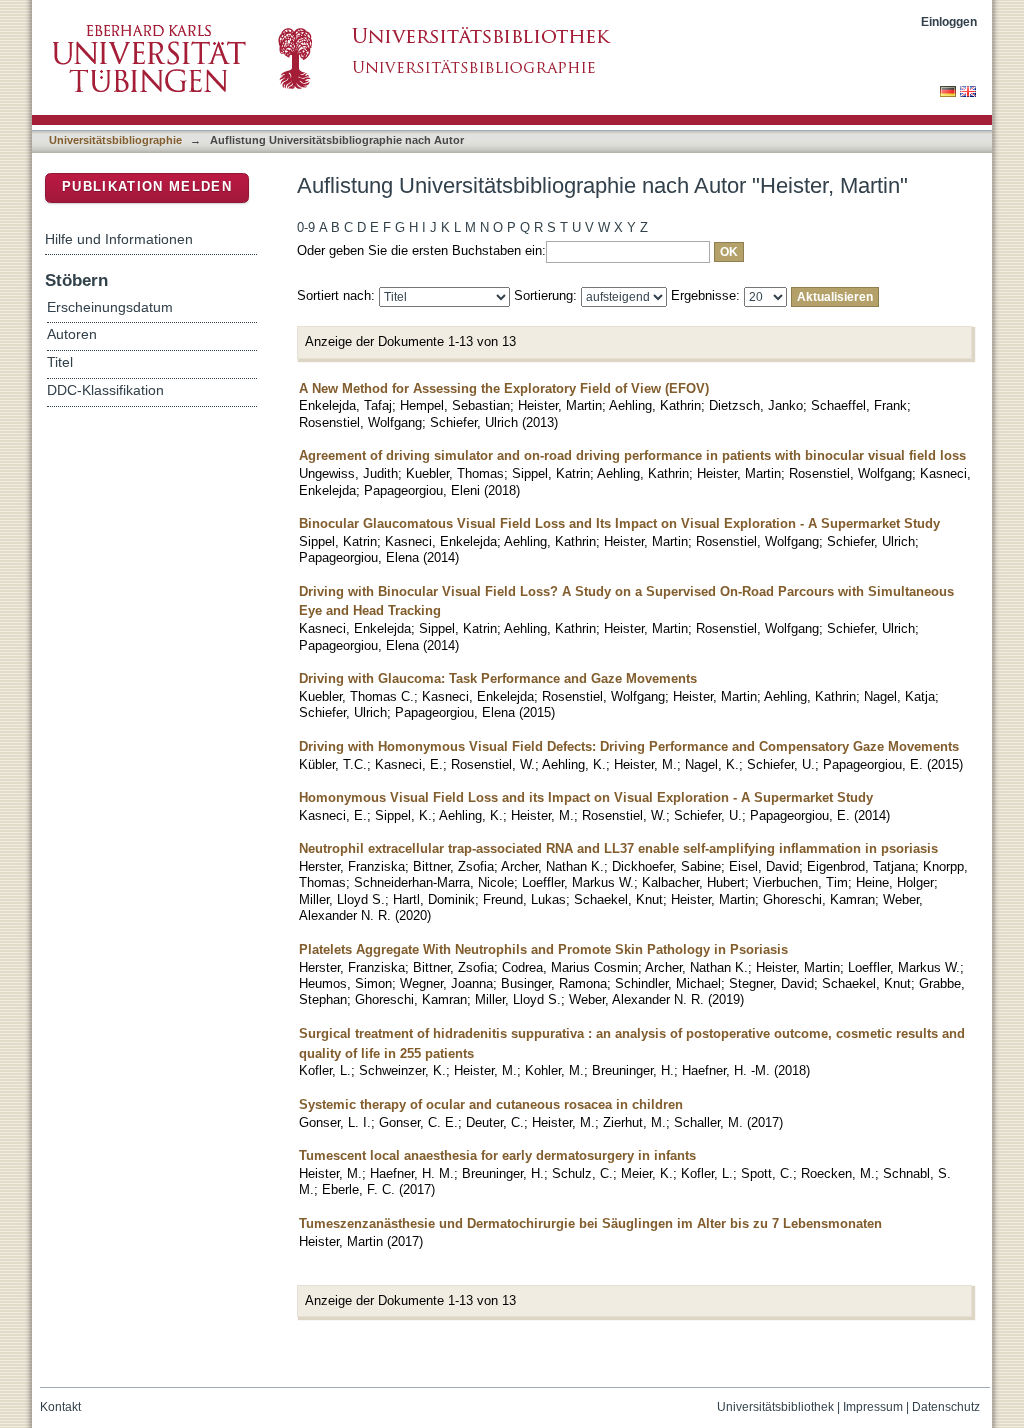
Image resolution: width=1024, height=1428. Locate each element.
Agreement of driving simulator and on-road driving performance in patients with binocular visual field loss (632, 455)
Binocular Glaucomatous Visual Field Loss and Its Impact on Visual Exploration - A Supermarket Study (619, 523)
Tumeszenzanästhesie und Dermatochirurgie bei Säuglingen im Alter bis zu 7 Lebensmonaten (590, 1223)
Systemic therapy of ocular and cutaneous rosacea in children (491, 1104)
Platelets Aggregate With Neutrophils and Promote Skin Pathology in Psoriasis (543, 949)
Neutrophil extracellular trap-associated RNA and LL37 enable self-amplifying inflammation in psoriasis (618, 848)
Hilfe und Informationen (119, 239)
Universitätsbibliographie (115, 140)
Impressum (873, 1407)
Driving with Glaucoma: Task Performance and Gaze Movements (498, 678)
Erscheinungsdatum (110, 307)
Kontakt (60, 1407)
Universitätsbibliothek (775, 1407)
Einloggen (949, 21)
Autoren (72, 334)
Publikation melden (147, 186)
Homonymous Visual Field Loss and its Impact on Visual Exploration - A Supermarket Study (586, 797)
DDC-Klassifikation (105, 390)
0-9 (306, 227)
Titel (60, 362)
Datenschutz (946, 1407)
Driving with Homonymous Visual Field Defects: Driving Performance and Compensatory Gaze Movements (629, 746)
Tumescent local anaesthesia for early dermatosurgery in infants (497, 1155)
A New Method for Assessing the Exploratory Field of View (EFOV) (504, 388)
